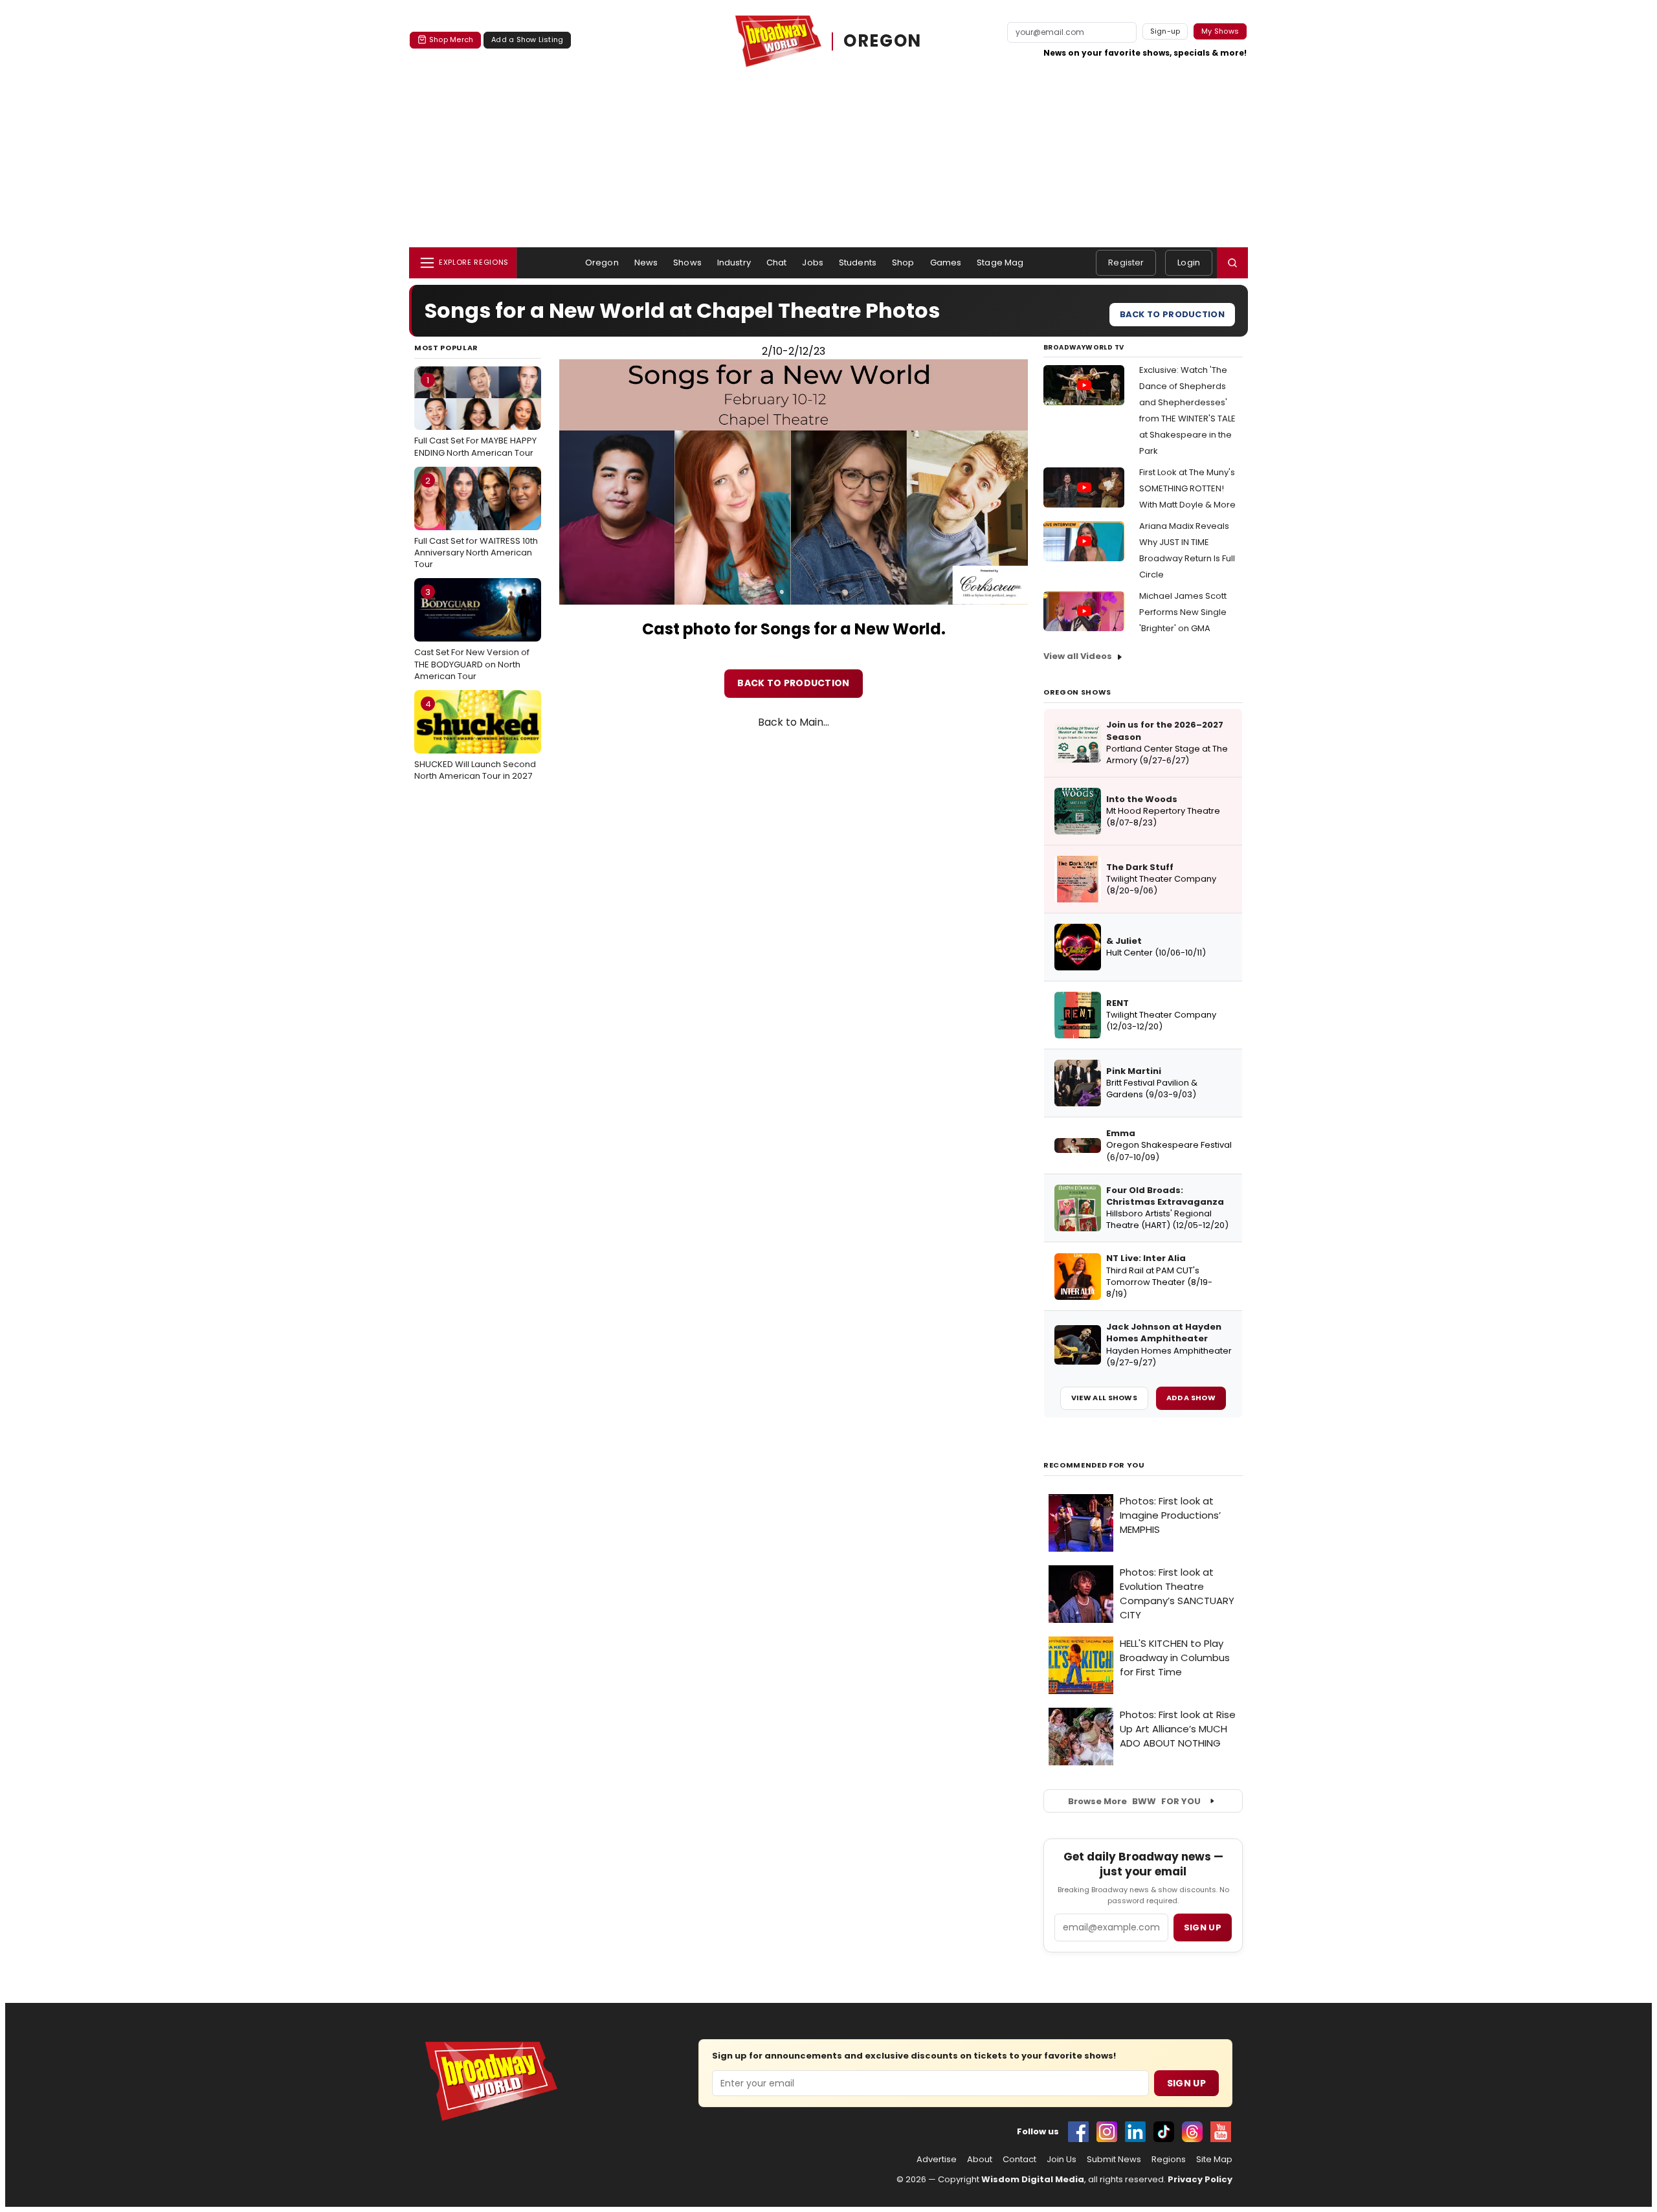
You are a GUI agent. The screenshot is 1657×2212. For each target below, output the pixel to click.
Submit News (1114, 2160)
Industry (734, 263)
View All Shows (1104, 1398)
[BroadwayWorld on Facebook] (1078, 2132)
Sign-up (1165, 31)
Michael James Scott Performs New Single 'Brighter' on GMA (1183, 612)
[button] (1232, 263)
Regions (1169, 2160)
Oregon (602, 263)
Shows (687, 263)
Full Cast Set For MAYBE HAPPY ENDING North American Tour (475, 416)
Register (1126, 263)
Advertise (937, 2160)
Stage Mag (1000, 263)
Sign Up (1186, 2083)
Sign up (1203, 1927)
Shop (903, 263)
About (980, 2160)
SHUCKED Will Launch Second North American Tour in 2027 (475, 740)
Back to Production (1172, 314)
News (646, 263)
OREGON (882, 41)
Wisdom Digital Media (1033, 2179)
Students (858, 263)
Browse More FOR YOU (1134, 1801)
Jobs (813, 263)
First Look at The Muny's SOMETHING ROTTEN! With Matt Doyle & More (1187, 488)
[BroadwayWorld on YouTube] (1221, 2132)
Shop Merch (451, 39)
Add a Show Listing (527, 39)
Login (1189, 263)
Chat (777, 263)
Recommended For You (1094, 1465)
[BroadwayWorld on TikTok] (1164, 2132)
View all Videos (1078, 656)
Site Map (1214, 2160)
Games (946, 263)
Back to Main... (794, 722)
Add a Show (1191, 1398)
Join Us (1062, 2160)
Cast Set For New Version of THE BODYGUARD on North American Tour (472, 634)
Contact (1019, 2160)
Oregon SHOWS (1077, 692)
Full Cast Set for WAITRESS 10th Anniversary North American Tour (476, 522)
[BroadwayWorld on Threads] (1192, 2132)
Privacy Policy (1200, 2179)
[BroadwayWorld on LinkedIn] (1135, 2132)
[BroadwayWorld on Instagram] (1107, 2132)
